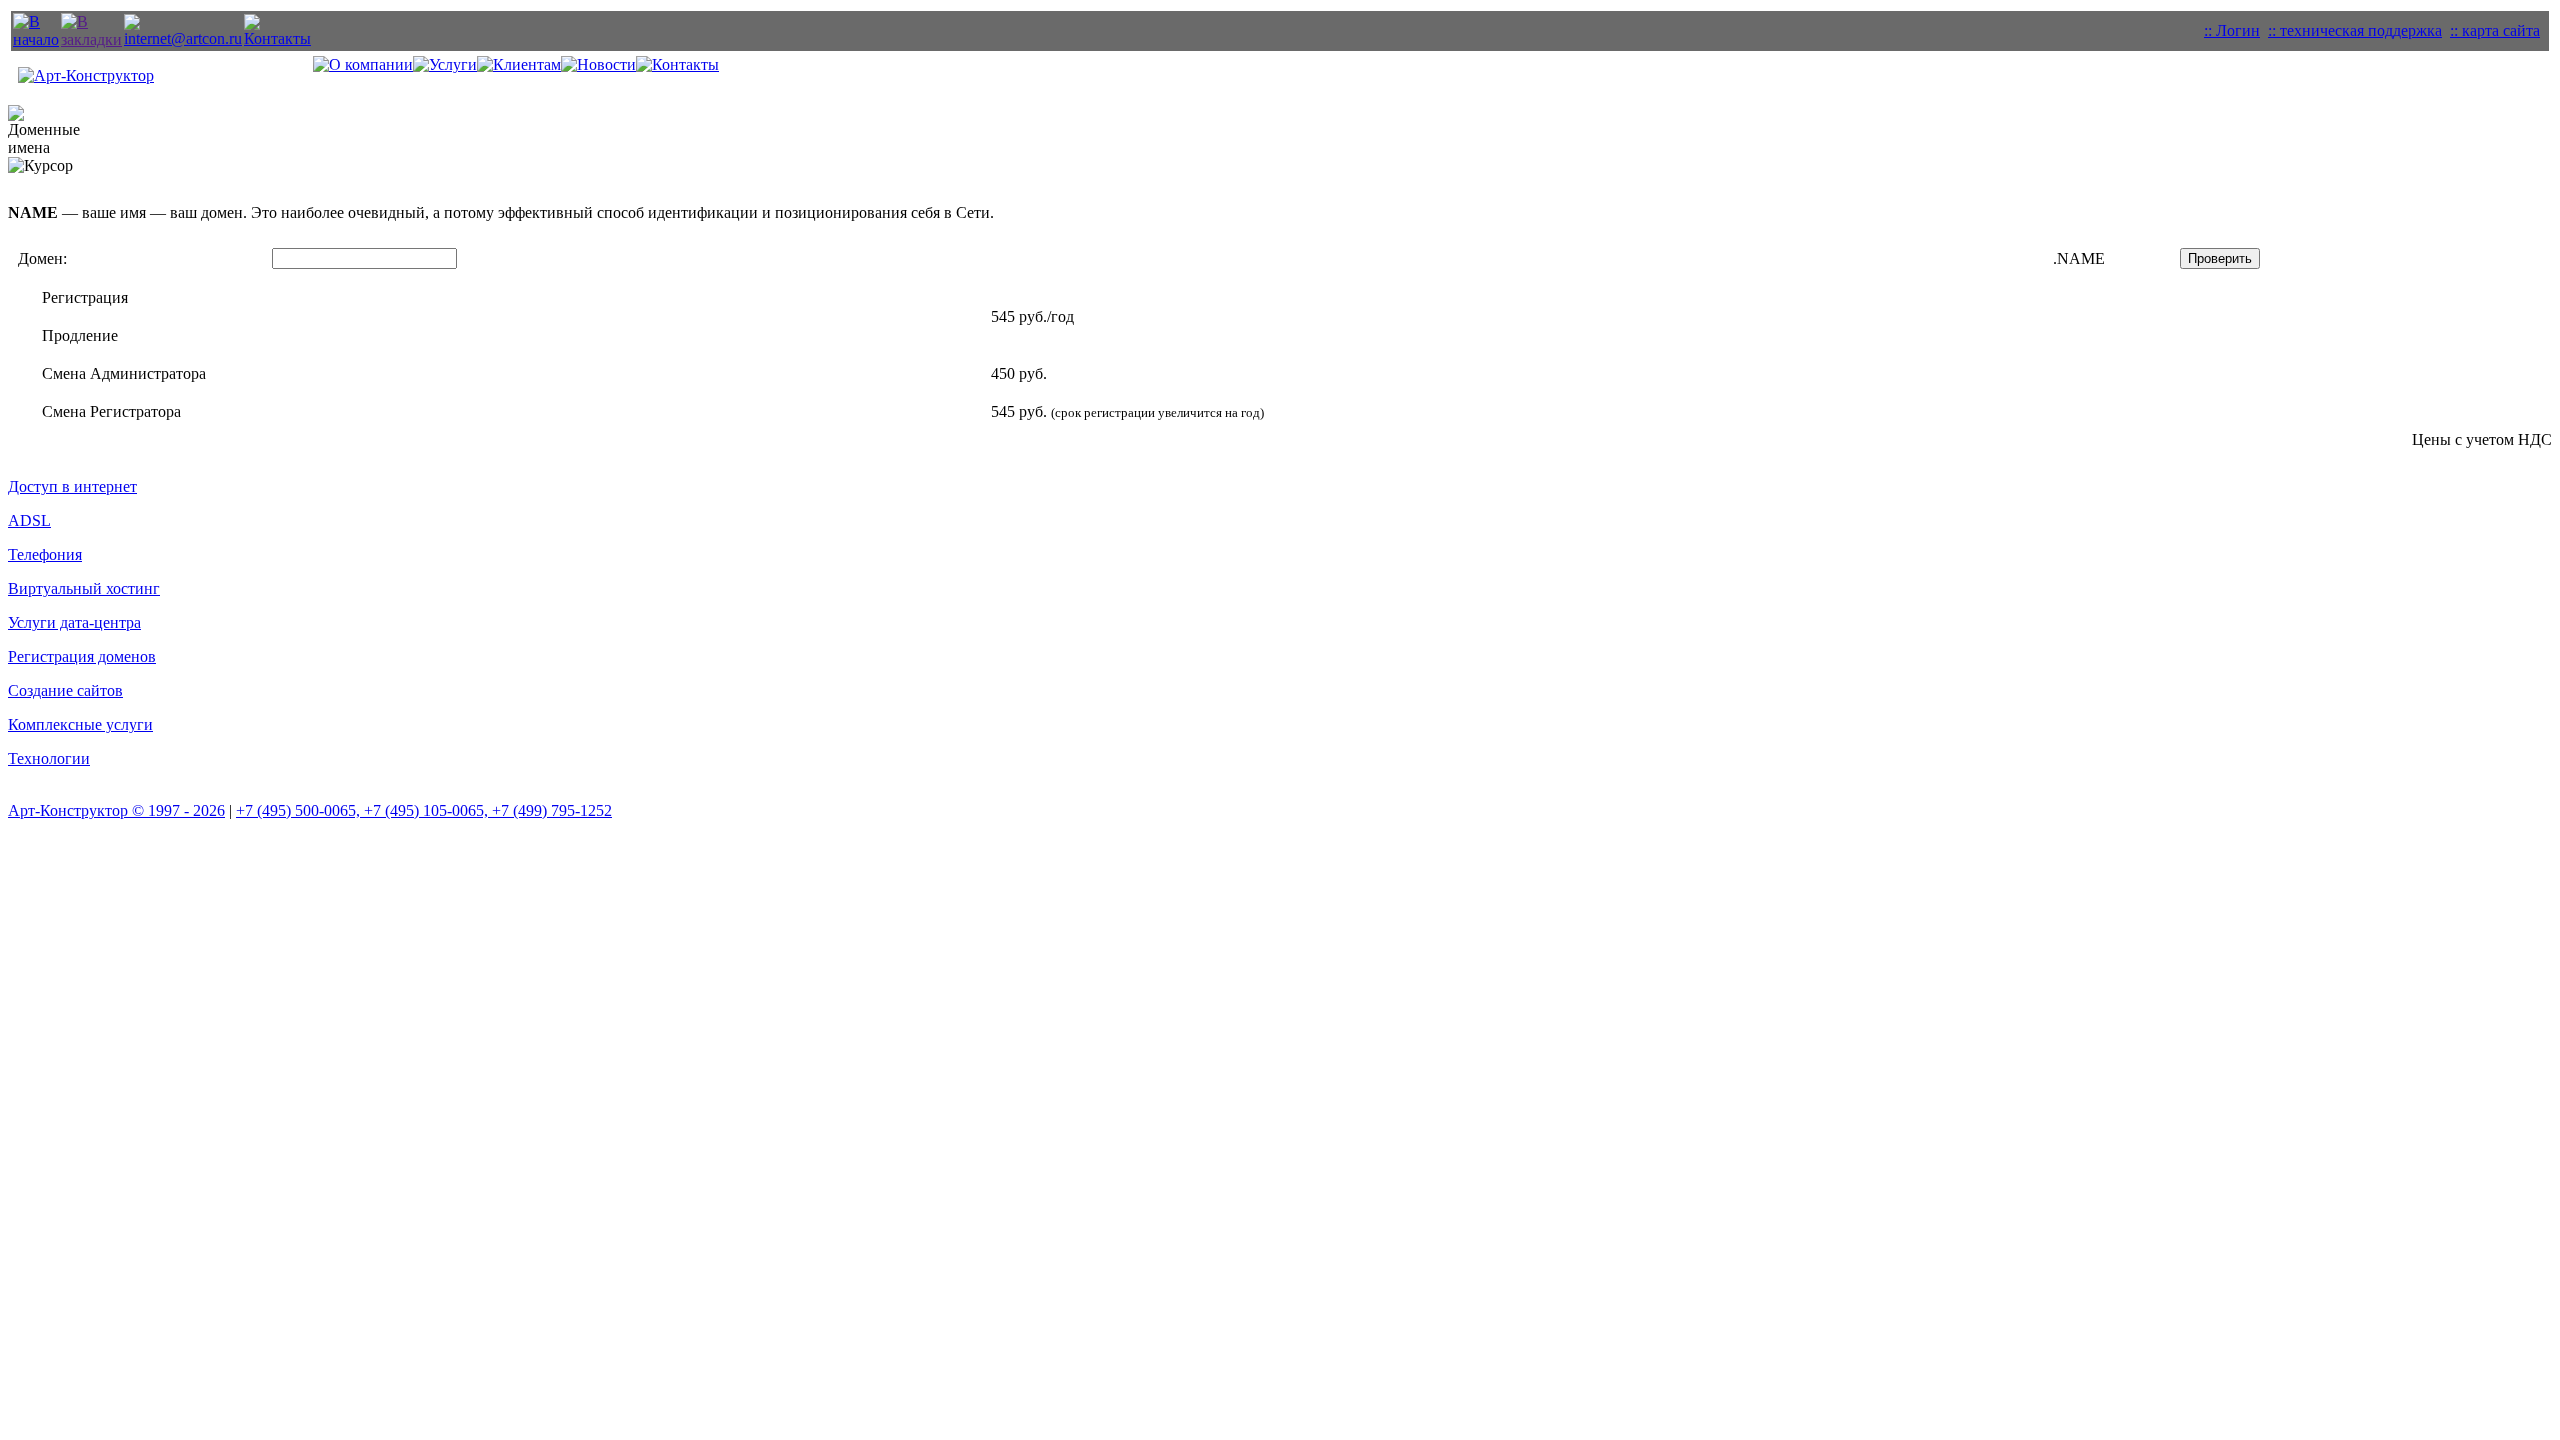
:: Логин (2232, 30)
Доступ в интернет (72, 486)
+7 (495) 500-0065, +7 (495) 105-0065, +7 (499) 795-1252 (424, 810)
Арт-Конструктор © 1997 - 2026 (116, 810)
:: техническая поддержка (2355, 30)
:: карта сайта (2495, 30)
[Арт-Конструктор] (91, 39)
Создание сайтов (65, 690)
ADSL (29, 520)
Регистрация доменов (82, 656)
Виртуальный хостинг (84, 588)
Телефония (45, 554)
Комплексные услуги (80, 724)
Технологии (49, 758)
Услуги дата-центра (74, 622)
